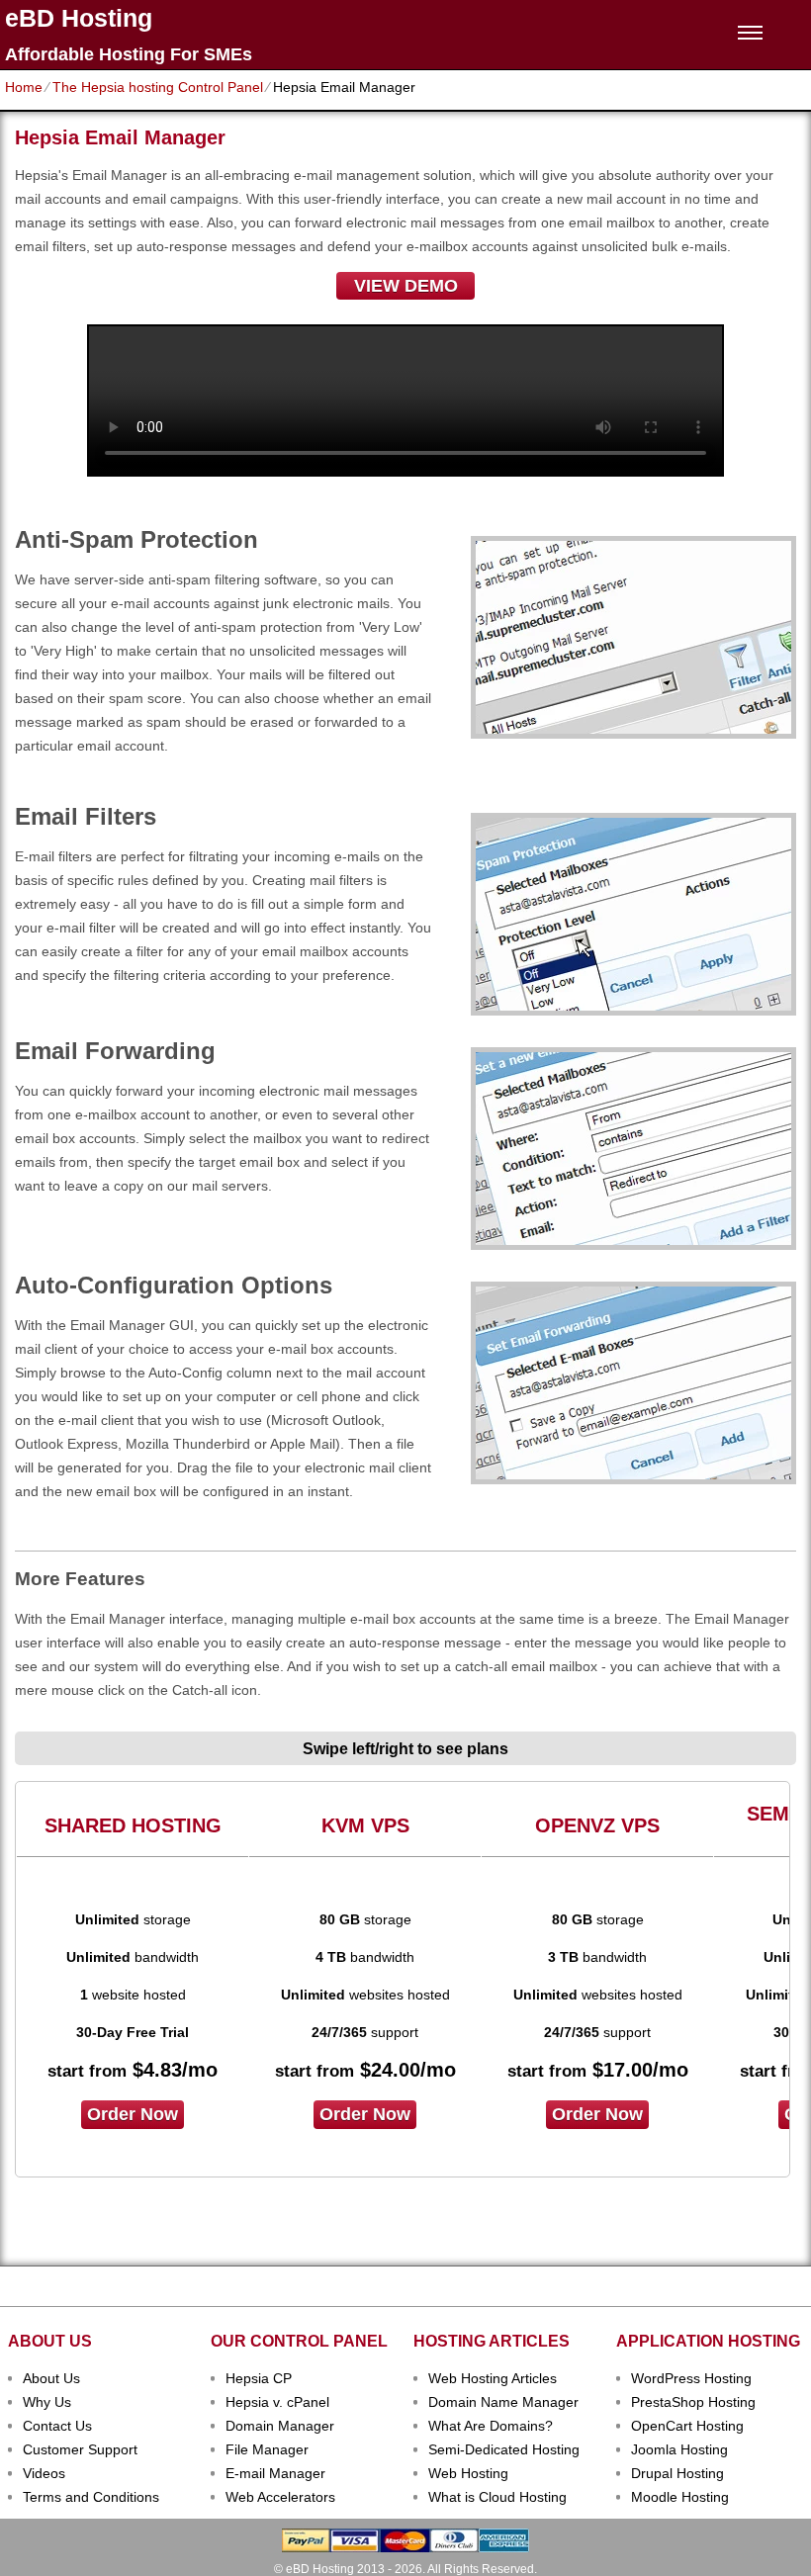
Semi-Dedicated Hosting (504, 2449)
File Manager (267, 2449)
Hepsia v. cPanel (277, 2402)
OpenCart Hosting (687, 2426)
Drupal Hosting (677, 2473)
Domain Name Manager (503, 2402)
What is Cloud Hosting (497, 2497)
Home (24, 87)
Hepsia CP (259, 2378)
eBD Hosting (79, 18)
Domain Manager (280, 2426)
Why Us (47, 2402)
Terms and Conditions (91, 2497)
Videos (44, 2473)
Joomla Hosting (679, 2449)
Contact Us (57, 2426)
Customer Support (80, 2449)
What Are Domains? (491, 2426)
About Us (51, 2378)
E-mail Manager (275, 2473)
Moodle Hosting (680, 2497)
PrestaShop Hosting (693, 2402)
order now (133, 2114)
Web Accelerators (280, 2497)
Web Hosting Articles (493, 2378)
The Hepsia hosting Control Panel (158, 87)
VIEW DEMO (406, 286)
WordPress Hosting (691, 2378)
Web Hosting (468, 2473)
